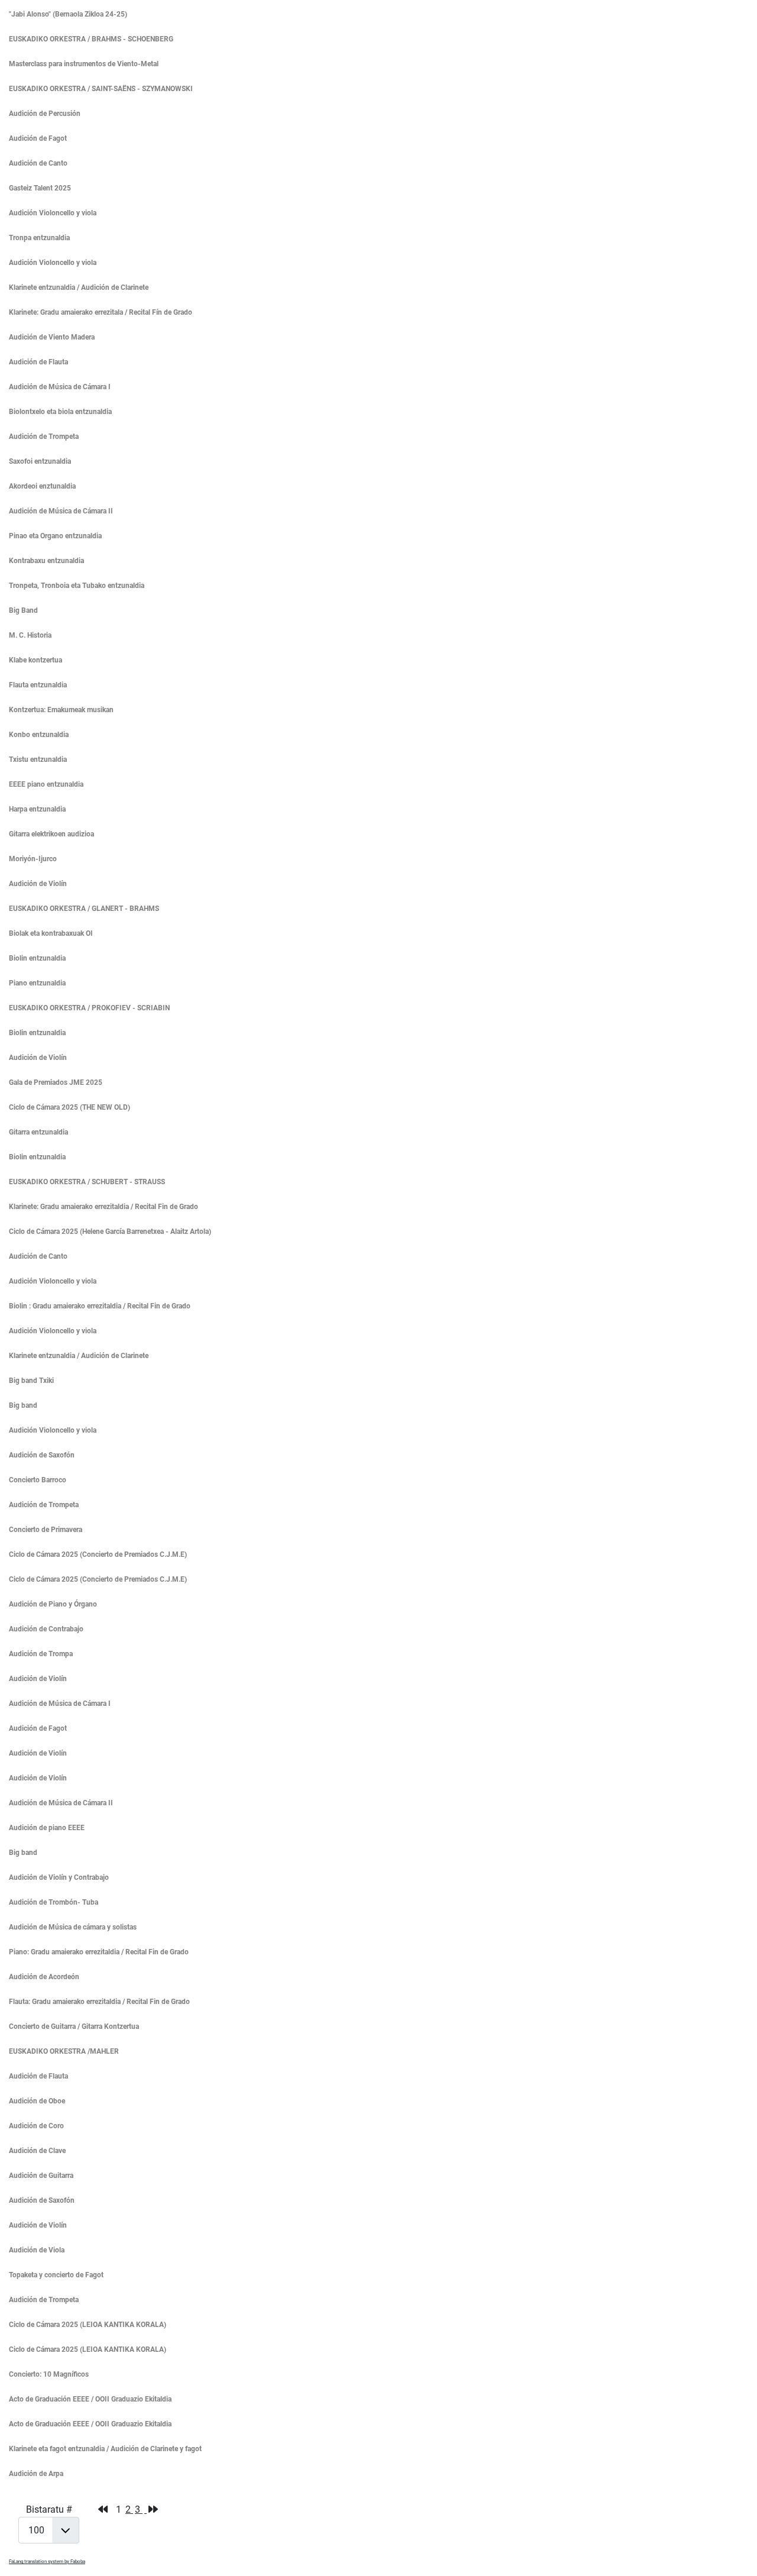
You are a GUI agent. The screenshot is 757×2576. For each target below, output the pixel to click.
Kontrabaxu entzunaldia (46, 561)
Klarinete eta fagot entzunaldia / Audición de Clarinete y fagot (105, 2449)
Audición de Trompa (41, 1654)
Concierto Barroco (38, 1480)
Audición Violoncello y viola (53, 213)
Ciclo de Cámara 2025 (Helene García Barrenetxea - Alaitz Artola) (110, 1232)
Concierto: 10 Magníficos (49, 2374)
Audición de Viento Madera (52, 337)
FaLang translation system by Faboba (47, 2562)
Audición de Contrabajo (46, 1629)
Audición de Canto (38, 163)
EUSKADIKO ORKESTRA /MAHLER (64, 2051)
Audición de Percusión (45, 114)
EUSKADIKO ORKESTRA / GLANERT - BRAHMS (84, 909)
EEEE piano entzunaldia (46, 784)
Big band (23, 1405)
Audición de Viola (37, 2250)
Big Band (23, 610)
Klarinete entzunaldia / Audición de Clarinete (79, 287)
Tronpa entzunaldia (39, 238)
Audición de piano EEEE (47, 1828)
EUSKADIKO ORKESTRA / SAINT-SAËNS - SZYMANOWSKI (101, 89)
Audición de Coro (36, 2126)
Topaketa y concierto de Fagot (56, 2275)
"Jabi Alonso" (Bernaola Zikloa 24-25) (68, 14)
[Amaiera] (153, 2509)
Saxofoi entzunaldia (40, 461)
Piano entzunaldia (37, 983)
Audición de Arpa (36, 2474)
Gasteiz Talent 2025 (40, 188)
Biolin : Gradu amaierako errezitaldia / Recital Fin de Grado (100, 1306)
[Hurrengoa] (145, 2509)
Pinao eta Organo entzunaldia (55, 536)
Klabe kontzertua (35, 660)
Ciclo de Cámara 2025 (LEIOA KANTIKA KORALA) (88, 2325)
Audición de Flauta (38, 362)
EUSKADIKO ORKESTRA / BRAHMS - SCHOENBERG (91, 39)
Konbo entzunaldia (39, 735)
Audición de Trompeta (44, 437)
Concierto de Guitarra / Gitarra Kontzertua (74, 2026)
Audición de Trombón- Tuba (54, 1902)
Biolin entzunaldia (37, 958)
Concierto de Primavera (46, 1530)
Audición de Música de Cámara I (60, 387)
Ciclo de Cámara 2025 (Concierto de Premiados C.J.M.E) (98, 1554)
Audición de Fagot (38, 138)
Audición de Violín (38, 884)
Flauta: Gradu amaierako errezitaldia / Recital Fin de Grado (99, 2002)
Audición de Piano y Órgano (53, 1604)
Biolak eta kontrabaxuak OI (51, 933)
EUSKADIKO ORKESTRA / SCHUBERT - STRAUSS (87, 1182)
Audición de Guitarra (41, 2176)
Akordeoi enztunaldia (42, 486)
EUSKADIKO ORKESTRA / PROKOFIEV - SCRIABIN (89, 1008)
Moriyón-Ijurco (33, 859)
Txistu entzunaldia (38, 759)
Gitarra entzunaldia (38, 1132)
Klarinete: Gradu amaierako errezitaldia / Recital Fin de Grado (103, 1207)
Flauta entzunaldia (38, 685)
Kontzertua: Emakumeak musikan (61, 710)
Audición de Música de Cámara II (61, 511)
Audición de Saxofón (42, 1455)
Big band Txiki (31, 1381)
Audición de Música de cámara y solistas (73, 1927)
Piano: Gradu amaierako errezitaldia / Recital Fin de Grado (99, 1952)
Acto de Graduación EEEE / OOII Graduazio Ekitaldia (90, 2399)
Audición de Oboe (37, 2101)
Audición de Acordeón (44, 1977)
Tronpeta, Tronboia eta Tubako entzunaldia (77, 586)
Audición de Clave (37, 2151)
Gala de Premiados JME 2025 (56, 1082)
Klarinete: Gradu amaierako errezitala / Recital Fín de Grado (101, 312)
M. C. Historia (30, 635)
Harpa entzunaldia (37, 809)
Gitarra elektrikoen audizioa (51, 834)
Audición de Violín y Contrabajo (59, 1877)
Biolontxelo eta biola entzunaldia (60, 412)
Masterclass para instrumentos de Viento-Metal (84, 64)
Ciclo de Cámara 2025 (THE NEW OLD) (69, 1107)
